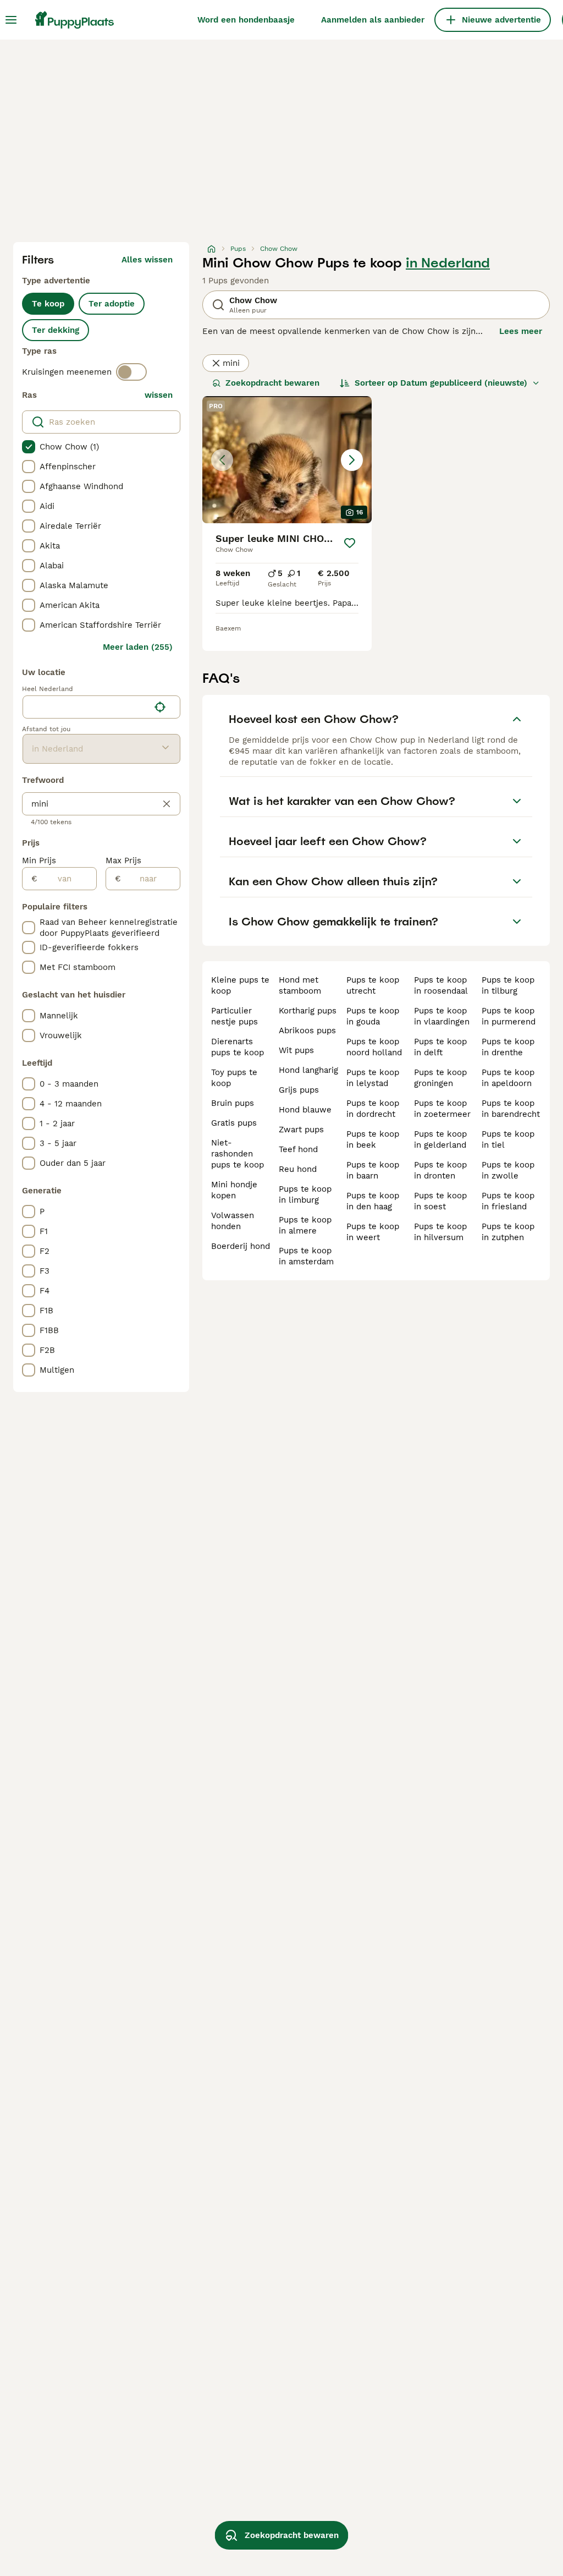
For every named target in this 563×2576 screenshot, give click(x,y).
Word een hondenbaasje (246, 20)
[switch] (131, 372)
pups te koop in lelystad (373, 1078)
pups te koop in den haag (373, 1201)
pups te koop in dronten (440, 1170)
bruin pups (233, 1103)
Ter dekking (56, 330)
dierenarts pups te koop (238, 1047)
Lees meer (521, 331)
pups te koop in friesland (508, 1201)
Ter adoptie (112, 304)
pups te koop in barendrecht (511, 1109)
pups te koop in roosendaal (441, 985)
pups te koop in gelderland (440, 1139)
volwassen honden (233, 1221)
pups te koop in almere (305, 1225)
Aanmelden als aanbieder (373, 20)
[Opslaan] (350, 543)
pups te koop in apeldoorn (508, 1078)
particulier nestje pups (234, 1016)
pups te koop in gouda (373, 1016)
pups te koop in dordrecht (373, 1109)
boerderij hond (241, 1246)
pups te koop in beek (373, 1139)
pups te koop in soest (440, 1201)
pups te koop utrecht (373, 985)
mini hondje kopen (234, 1190)
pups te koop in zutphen (508, 1232)
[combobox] (86, 707)
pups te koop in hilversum (440, 1232)
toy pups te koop (234, 1078)
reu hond (298, 1169)
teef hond (298, 1149)
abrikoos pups (307, 1031)
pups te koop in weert (373, 1232)
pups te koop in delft (440, 1047)
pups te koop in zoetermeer (442, 1109)
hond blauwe (305, 1110)
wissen (159, 395)
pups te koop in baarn (373, 1170)
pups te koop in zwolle (508, 1170)
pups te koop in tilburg (508, 985)
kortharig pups (308, 1011)
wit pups (296, 1050)
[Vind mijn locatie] (160, 707)
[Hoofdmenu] (11, 20)
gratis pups (234, 1123)
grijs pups (299, 1090)
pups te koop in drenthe (508, 1047)
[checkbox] (29, 447)
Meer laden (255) (138, 647)
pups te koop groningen (440, 1078)
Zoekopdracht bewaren (272, 383)
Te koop (48, 304)
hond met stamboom (300, 985)
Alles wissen (147, 260)
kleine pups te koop (240, 985)
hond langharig (308, 1070)
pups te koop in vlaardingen (442, 1016)
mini (231, 363)
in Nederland (448, 263)
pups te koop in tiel (508, 1139)
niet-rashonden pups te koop (238, 1154)
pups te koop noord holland (374, 1047)
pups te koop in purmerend (509, 1016)
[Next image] (352, 460)
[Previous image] (222, 460)
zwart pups (301, 1130)
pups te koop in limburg (305, 1194)
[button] (287, 460)
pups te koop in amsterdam (306, 1256)
